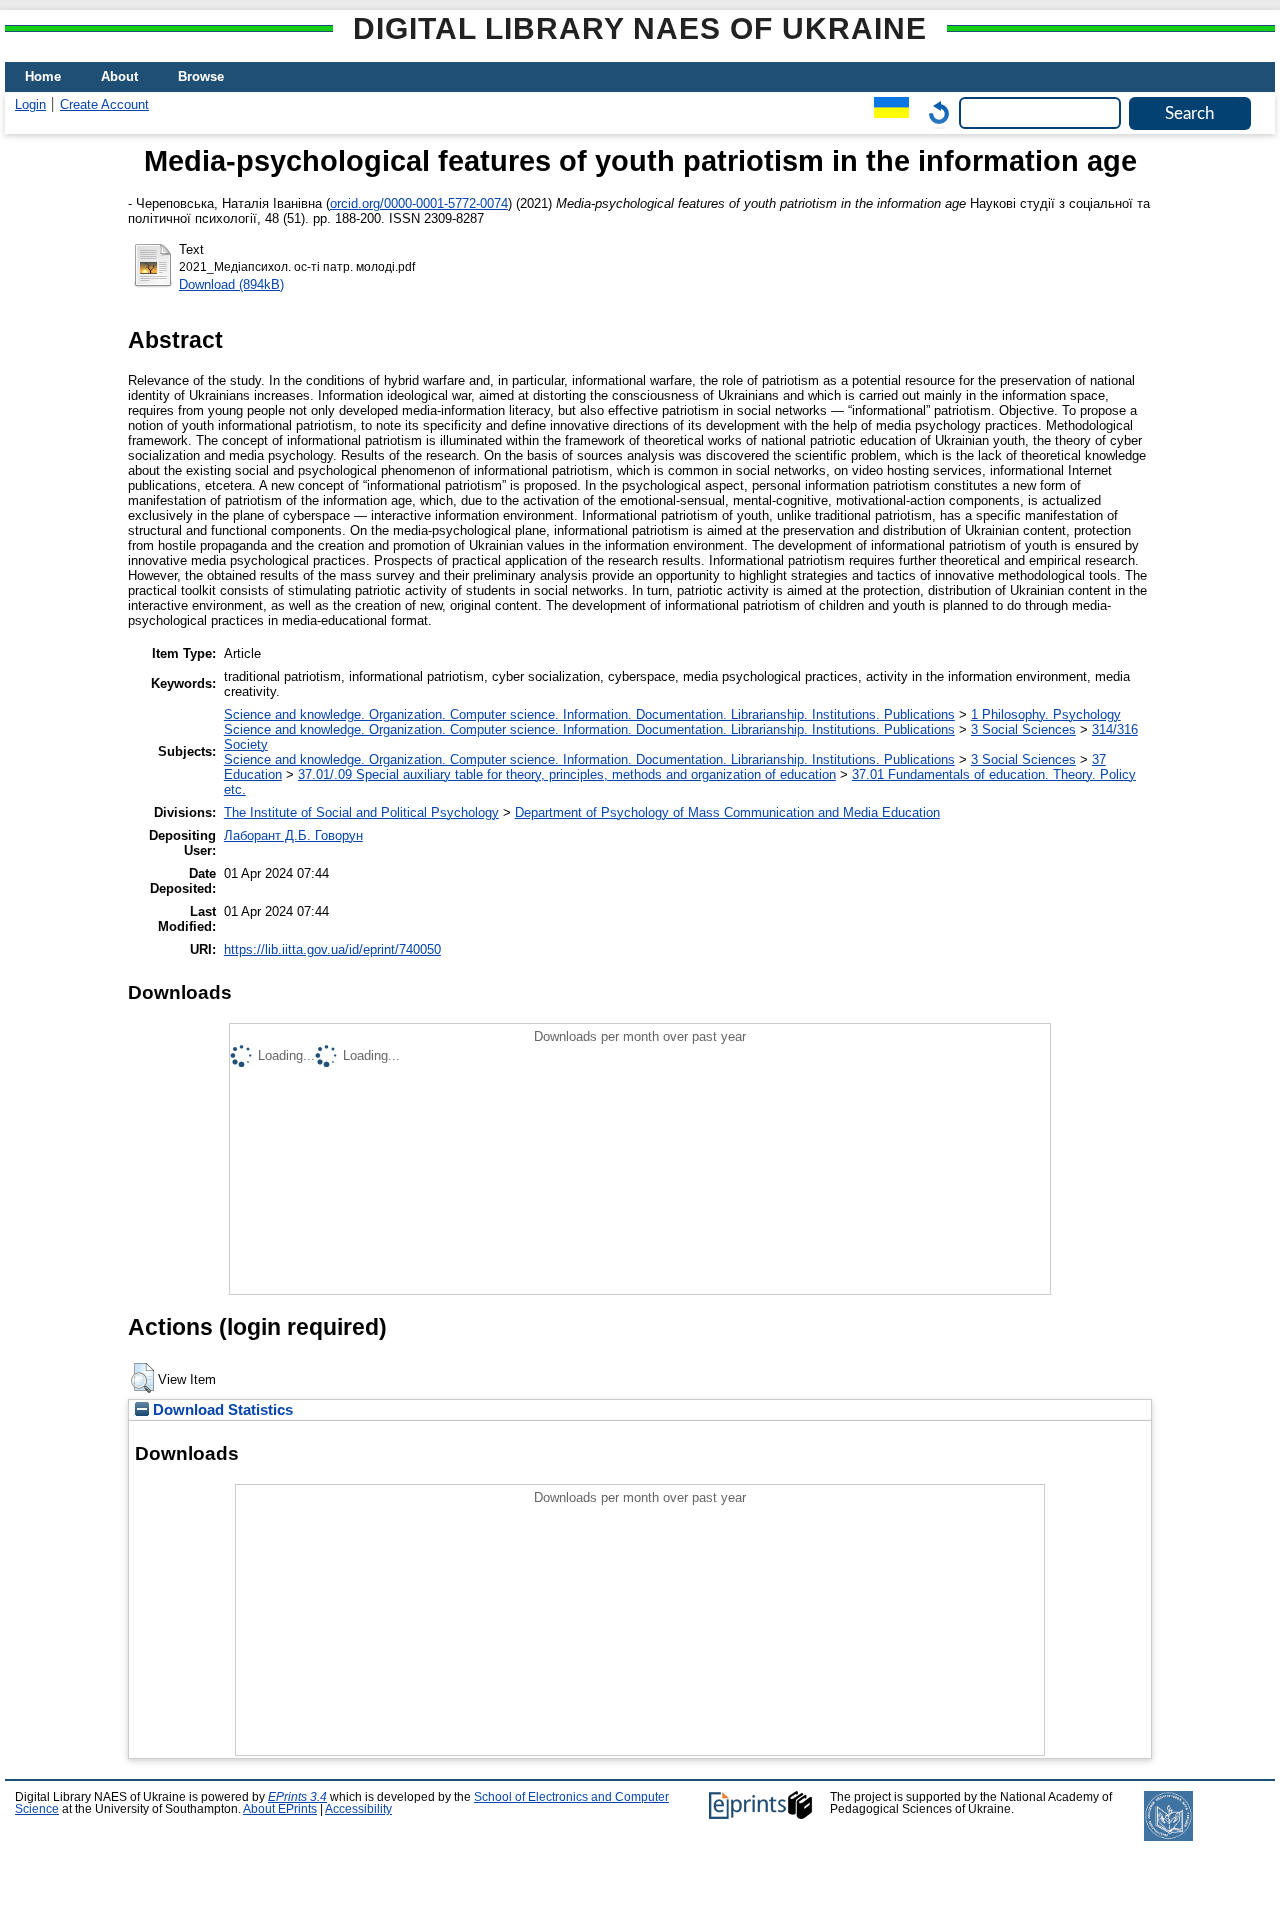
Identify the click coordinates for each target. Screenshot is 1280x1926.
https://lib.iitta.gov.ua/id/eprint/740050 (332, 949)
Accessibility (358, 1809)
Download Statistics (221, 1410)
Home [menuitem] (43, 76)
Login (30, 104)
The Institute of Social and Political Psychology (361, 812)
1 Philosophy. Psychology (1046, 714)
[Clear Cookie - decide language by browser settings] (934, 112)
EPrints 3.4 (297, 1797)
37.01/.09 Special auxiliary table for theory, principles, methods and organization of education (567, 774)
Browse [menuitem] (201, 76)
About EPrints (280, 1809)
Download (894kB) (231, 284)
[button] (142, 1378)
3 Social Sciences (1023, 729)
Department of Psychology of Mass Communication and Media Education (727, 812)
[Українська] (886, 112)
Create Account (104, 104)
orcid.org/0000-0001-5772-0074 (419, 203)
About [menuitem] (119, 76)
